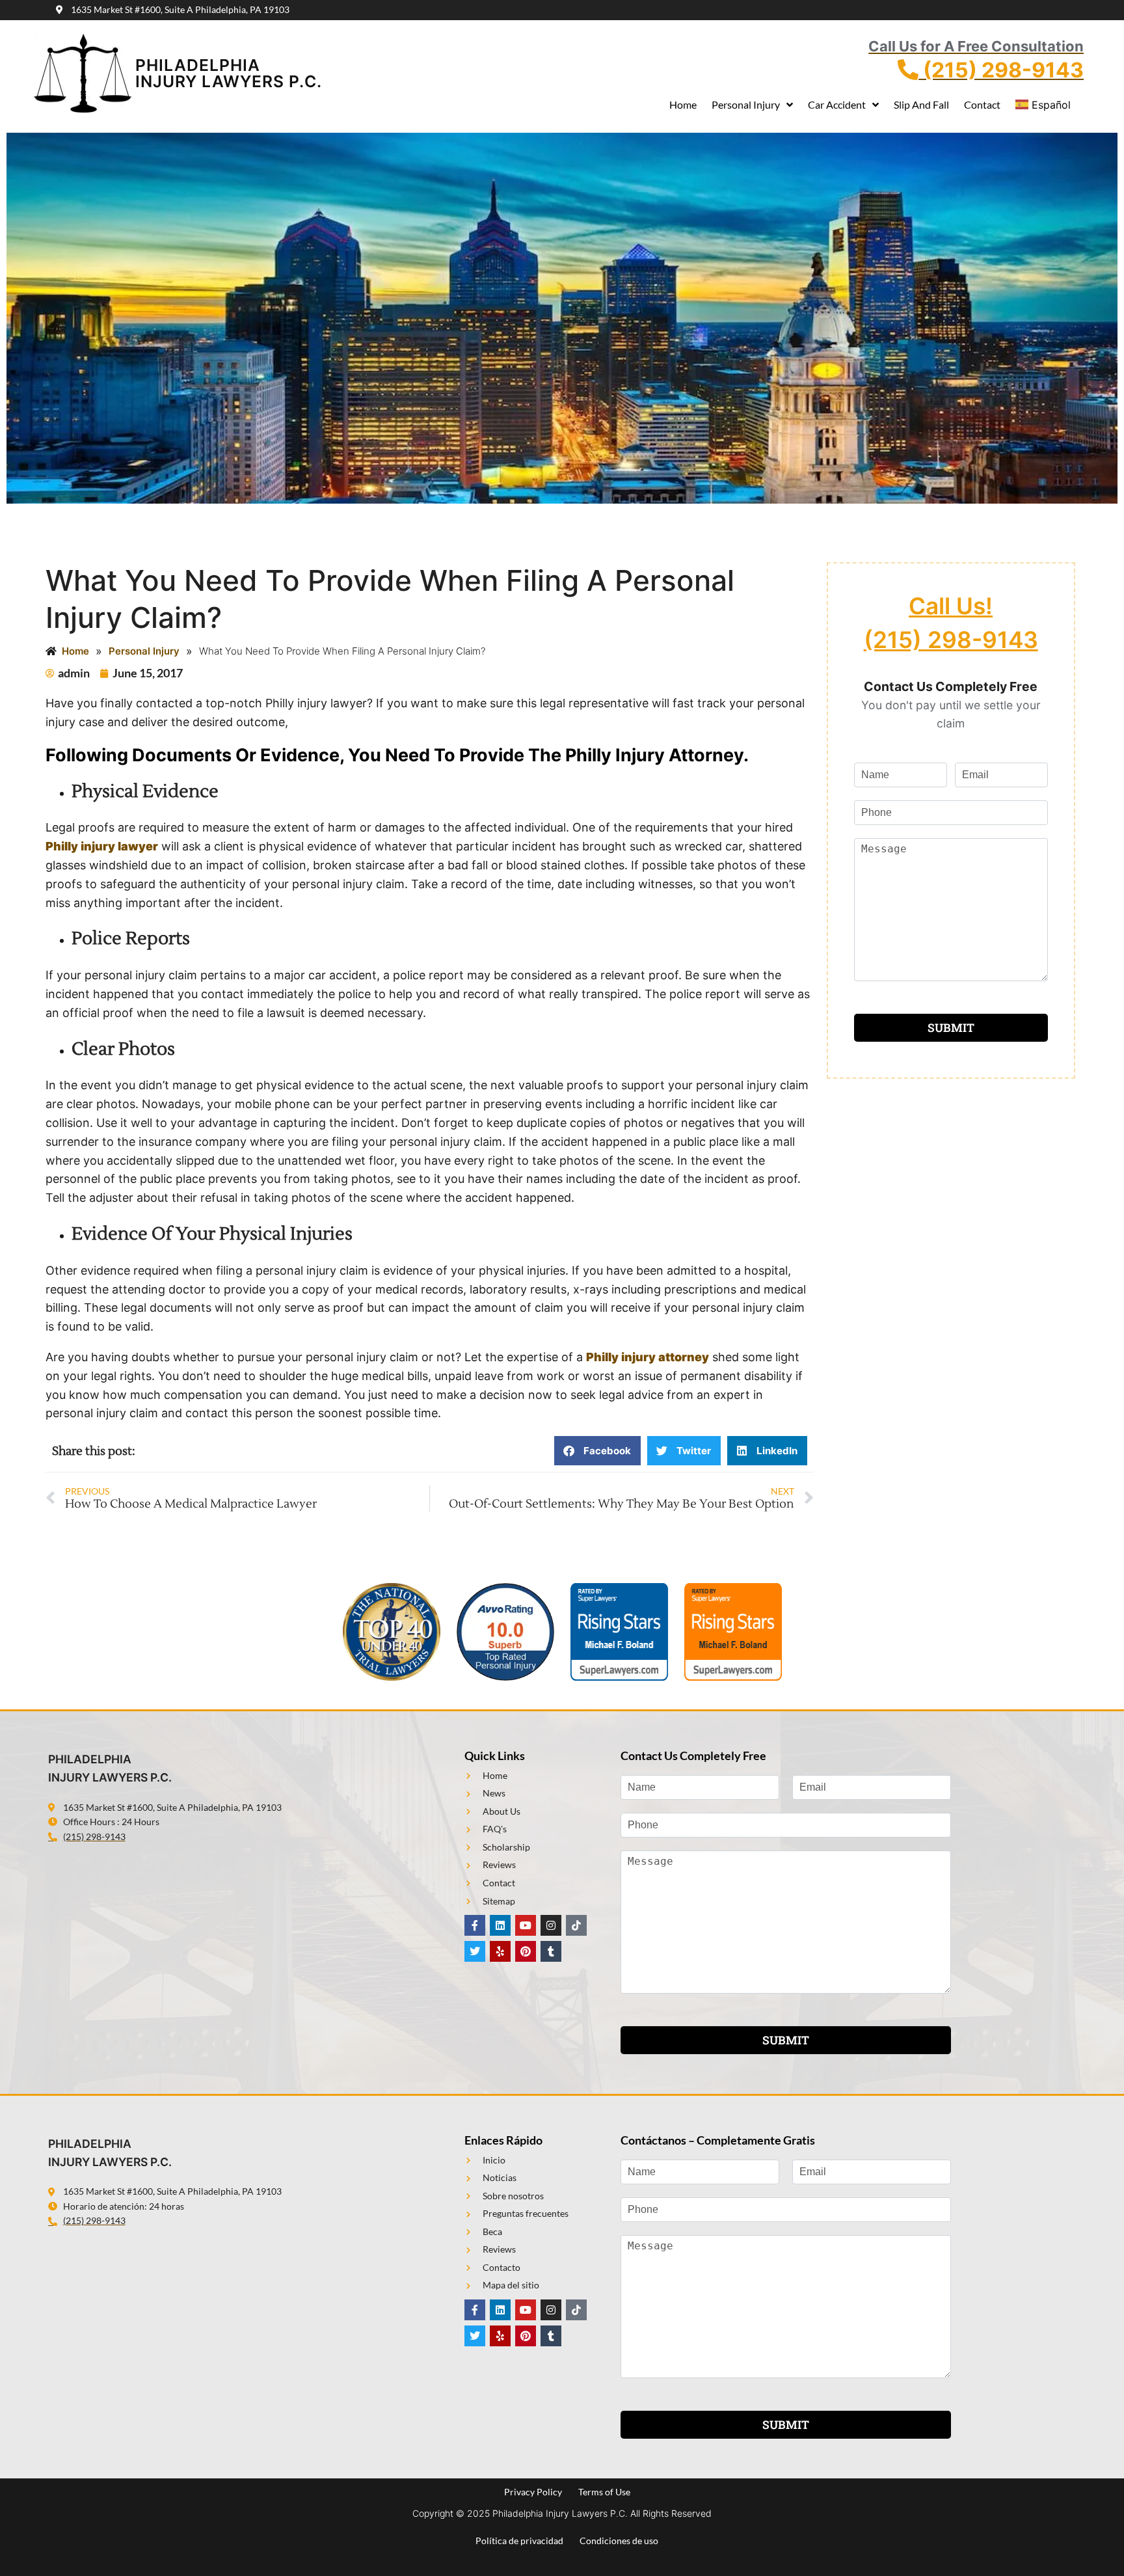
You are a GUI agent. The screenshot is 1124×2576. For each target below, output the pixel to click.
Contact (982, 104)
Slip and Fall (921, 104)
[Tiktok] (576, 1925)
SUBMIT (951, 1028)
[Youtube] (526, 1925)
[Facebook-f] (475, 1925)
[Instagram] (551, 1925)
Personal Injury (746, 104)
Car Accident (837, 104)
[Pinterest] (526, 1951)
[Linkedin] (500, 1925)
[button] (597, 1451)
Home (683, 104)
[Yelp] (500, 1951)
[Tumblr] (551, 1951)
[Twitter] (475, 1951)
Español (1051, 105)
